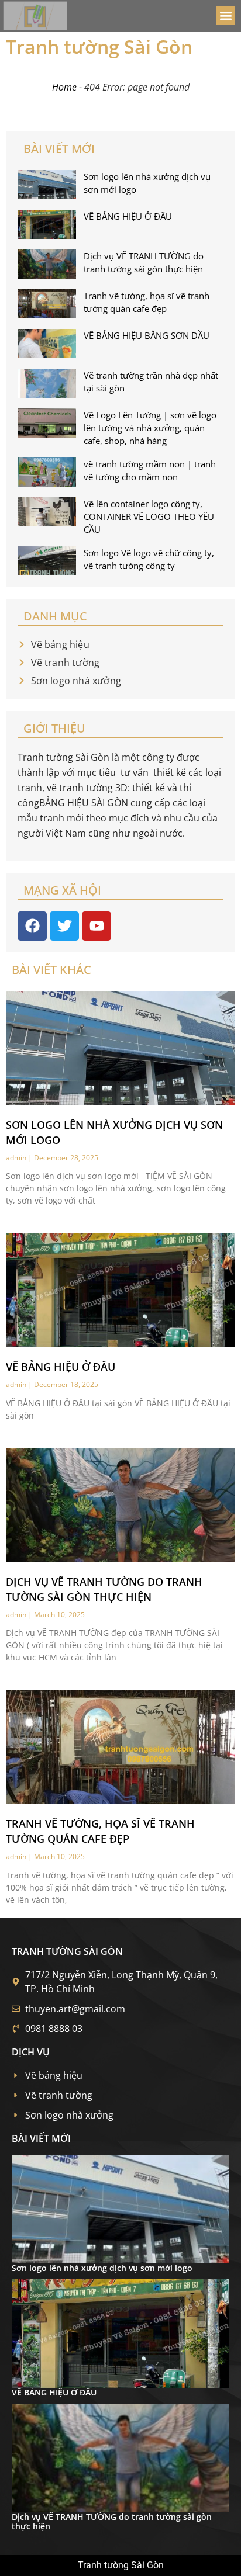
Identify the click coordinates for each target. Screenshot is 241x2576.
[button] (225, 15)
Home (64, 87)
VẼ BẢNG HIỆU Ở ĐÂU (128, 216)
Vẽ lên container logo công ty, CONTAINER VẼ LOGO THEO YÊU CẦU (149, 516)
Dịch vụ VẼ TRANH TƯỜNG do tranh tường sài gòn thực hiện (112, 2522)
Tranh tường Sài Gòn (99, 46)
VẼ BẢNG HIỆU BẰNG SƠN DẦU (147, 335)
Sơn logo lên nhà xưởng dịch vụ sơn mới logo (102, 2268)
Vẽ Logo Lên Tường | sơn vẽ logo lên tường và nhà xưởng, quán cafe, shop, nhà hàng (150, 428)
